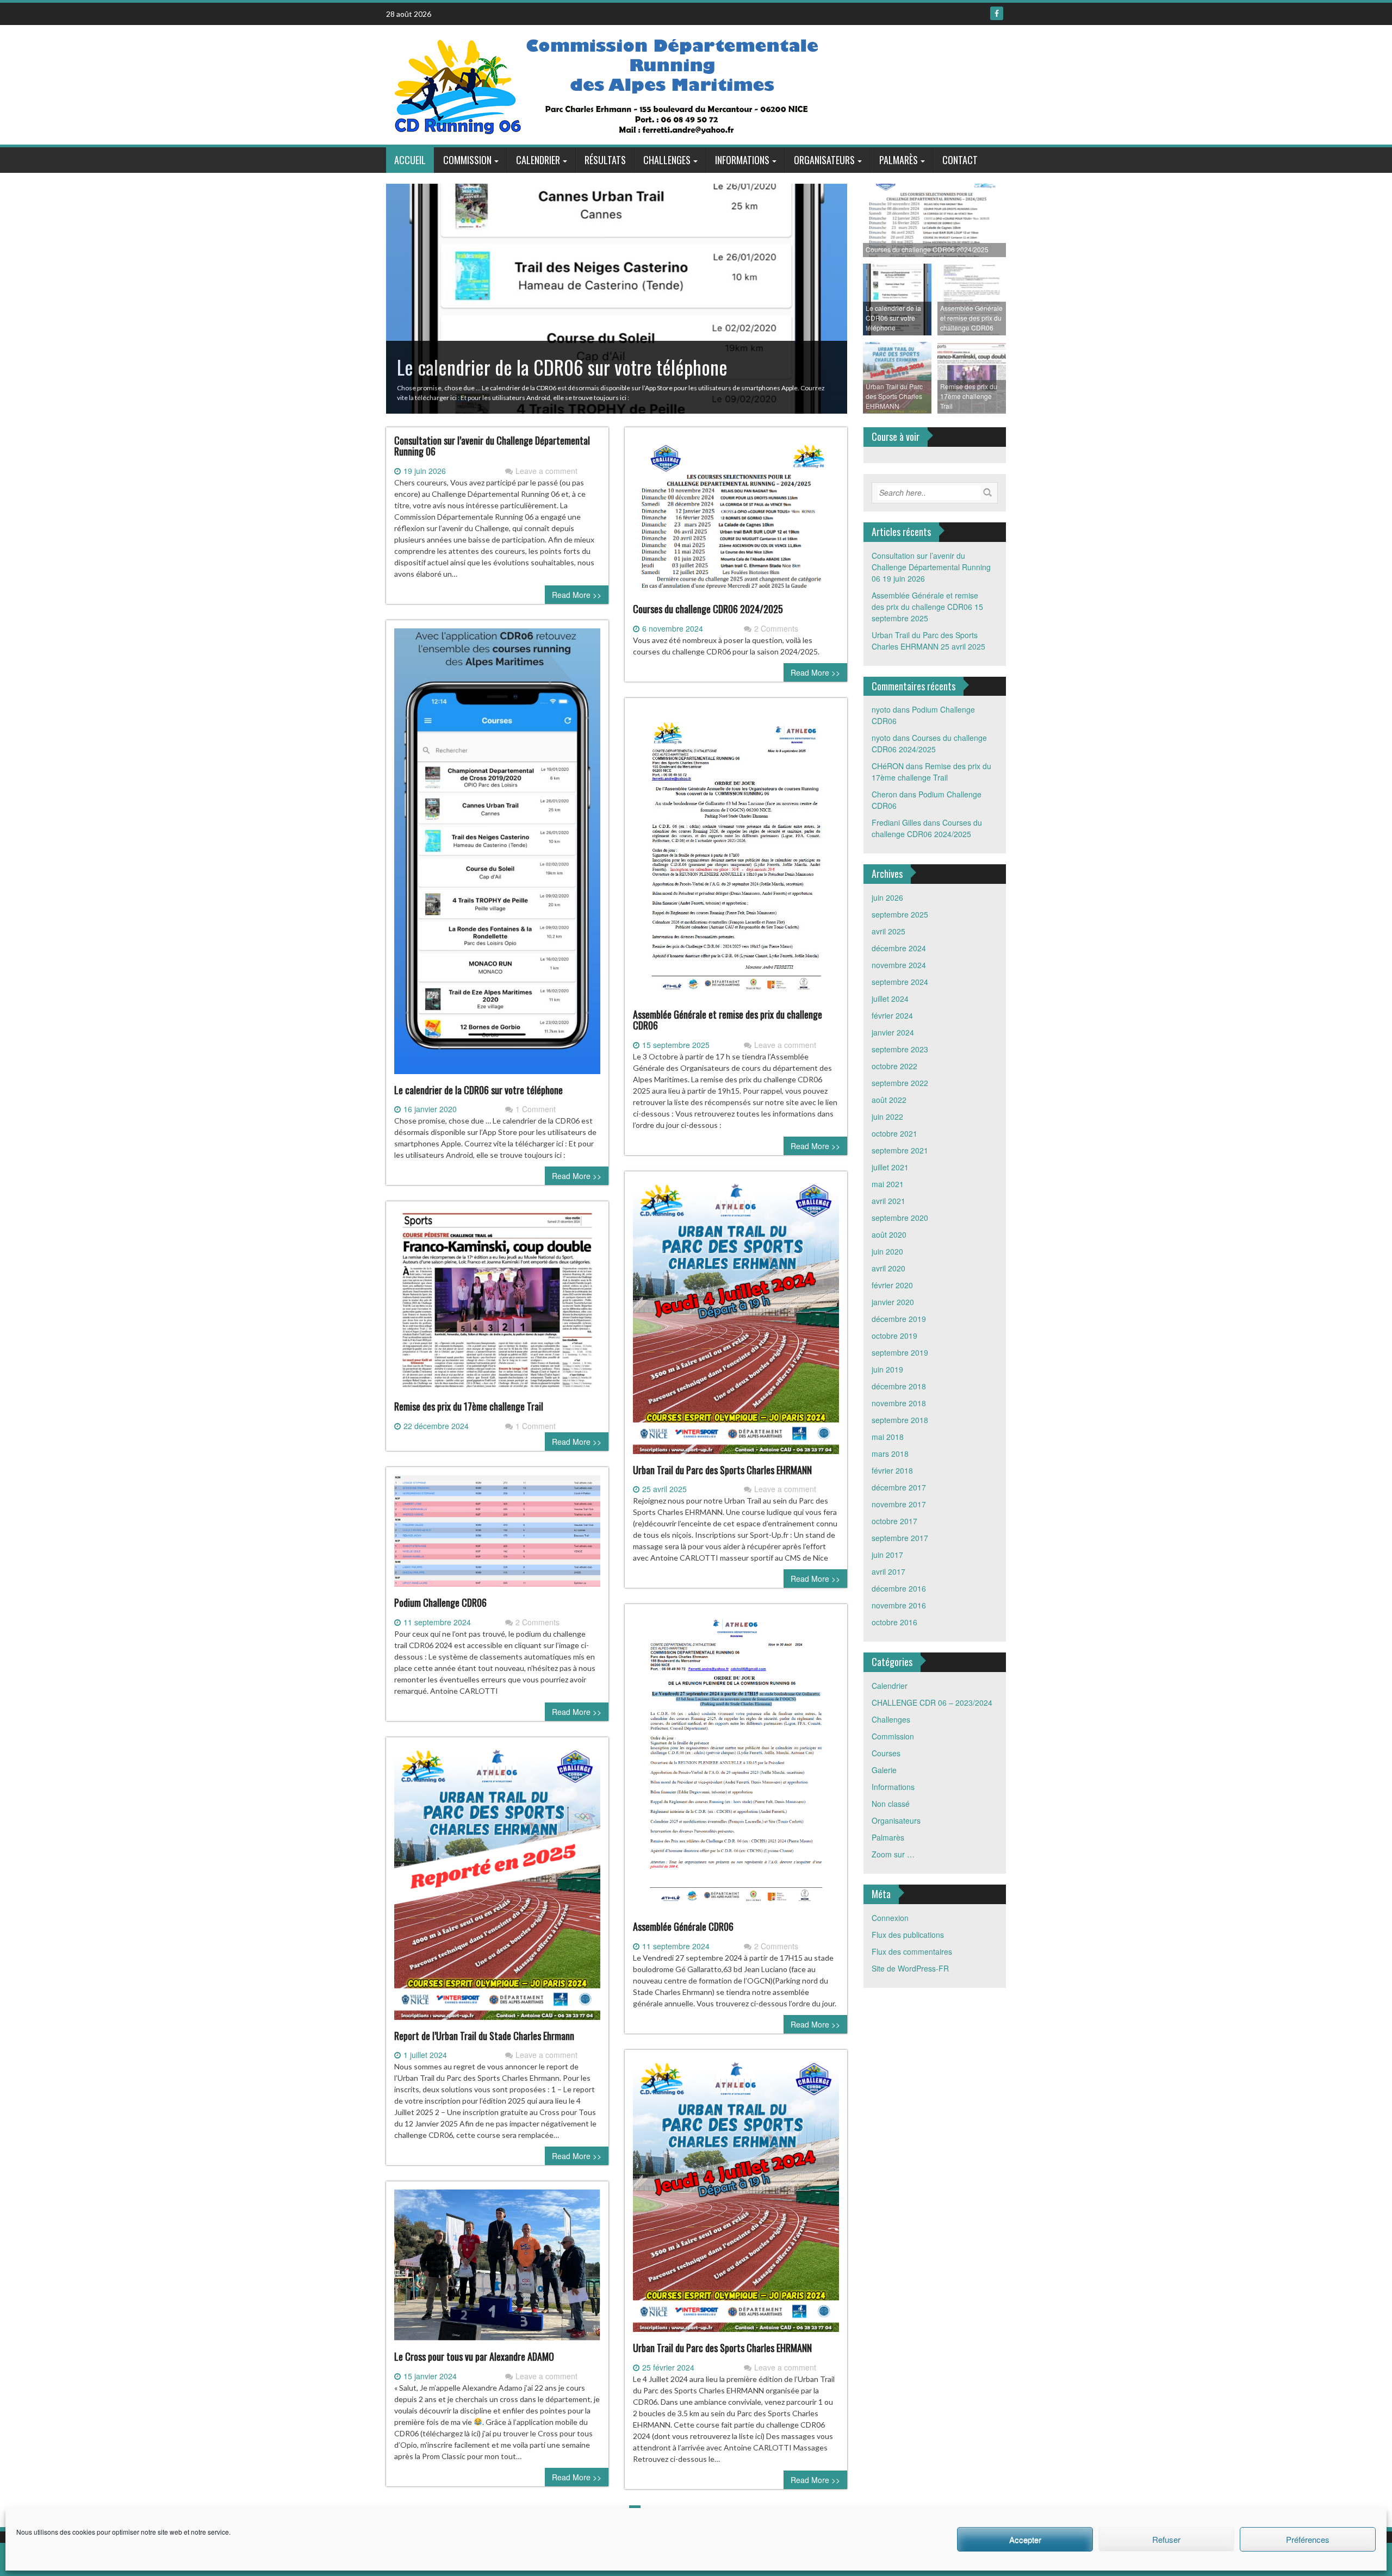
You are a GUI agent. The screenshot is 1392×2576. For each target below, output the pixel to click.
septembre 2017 (900, 1538)
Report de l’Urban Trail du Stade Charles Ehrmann (484, 2036)
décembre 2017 (899, 1487)
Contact (960, 160)
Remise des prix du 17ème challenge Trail (469, 1406)
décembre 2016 (899, 1588)
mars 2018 (890, 1454)
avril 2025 (888, 931)
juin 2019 (887, 1369)
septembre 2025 (900, 914)
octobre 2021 (894, 1133)
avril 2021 (888, 1201)
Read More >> (577, 595)
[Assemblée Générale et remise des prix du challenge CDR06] (736, 857)
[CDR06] (608, 84)
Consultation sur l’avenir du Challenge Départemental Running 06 (492, 446)
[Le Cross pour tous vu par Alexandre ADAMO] (497, 2269)
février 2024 (892, 1015)
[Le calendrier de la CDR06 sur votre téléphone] (497, 855)
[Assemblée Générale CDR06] (736, 1766)
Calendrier (538, 160)
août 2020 (889, 1234)
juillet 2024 (890, 999)
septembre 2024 (900, 982)
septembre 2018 (900, 1420)
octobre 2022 (894, 1066)
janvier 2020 (893, 1302)
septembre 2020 (900, 1218)
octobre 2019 (894, 1336)
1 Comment (536, 1109)
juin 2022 (887, 1117)
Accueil (410, 160)
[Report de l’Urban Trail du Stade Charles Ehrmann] (497, 1887)
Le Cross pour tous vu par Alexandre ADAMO (474, 2356)
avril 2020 (888, 1268)
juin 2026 (887, 897)
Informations (742, 160)
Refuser (1166, 2539)
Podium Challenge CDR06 (440, 1602)
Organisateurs (824, 160)
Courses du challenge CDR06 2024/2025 (708, 609)
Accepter (1025, 2539)
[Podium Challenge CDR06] (497, 1535)
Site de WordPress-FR (910, 1968)
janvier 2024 (893, 1032)
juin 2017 (887, 1555)
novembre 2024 (899, 965)
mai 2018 (888, 1437)
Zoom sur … (893, 1854)
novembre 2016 (899, 1605)
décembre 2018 (899, 1386)
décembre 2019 (899, 1319)
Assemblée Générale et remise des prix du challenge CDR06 (728, 1020)
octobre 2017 (894, 1521)
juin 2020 (887, 1251)
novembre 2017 (899, 1504)
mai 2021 (888, 1184)
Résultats (605, 160)
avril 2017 (888, 1571)
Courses (886, 1753)
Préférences (1308, 2539)
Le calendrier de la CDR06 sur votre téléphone (478, 1090)
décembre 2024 (899, 948)
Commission (467, 160)
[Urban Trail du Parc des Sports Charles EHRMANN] (736, 1321)
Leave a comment (546, 471)
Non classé (891, 1804)
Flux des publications (908, 1935)
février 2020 (892, 1285)
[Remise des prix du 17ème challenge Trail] (497, 1304)
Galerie (884, 1770)
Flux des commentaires (912, 1951)
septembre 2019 (900, 1352)
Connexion (890, 1918)
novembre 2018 (899, 1403)
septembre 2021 (900, 1150)
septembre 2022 (900, 1083)
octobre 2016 (894, 1622)
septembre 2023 (900, 1049)
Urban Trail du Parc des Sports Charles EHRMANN (722, 1470)
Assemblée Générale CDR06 (683, 1926)
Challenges (667, 160)
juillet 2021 (890, 1167)
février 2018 (892, 1470)
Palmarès (899, 160)
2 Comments (776, 628)
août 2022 (889, 1100)
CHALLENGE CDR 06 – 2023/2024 (932, 1702)
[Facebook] (997, 13)
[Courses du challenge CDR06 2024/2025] (736, 519)
